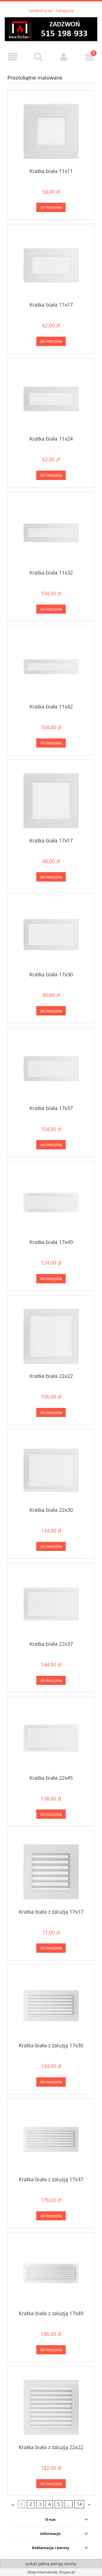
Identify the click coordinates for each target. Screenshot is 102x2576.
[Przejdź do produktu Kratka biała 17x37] (51, 1069)
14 (79, 2504)
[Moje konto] (64, 57)
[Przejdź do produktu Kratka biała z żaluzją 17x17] (51, 1872)
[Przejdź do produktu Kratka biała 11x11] (51, 131)
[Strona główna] (51, 28)
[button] (13, 57)
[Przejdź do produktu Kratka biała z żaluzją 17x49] (51, 2273)
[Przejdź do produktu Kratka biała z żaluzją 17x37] (51, 2139)
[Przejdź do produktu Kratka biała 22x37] (51, 1604)
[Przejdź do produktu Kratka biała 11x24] (51, 399)
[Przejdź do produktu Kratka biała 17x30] (51, 935)
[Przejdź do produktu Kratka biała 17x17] (51, 801)
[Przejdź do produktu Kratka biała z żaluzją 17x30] (51, 2006)
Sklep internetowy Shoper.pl (51, 2572)
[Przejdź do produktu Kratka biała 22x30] (51, 1470)
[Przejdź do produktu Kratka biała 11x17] (51, 265)
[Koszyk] (89, 57)
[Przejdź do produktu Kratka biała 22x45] (51, 1738)
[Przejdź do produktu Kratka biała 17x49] (51, 1202)
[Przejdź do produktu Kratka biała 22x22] (51, 1336)
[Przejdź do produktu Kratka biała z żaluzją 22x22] (51, 2407)
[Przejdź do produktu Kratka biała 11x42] (51, 667)
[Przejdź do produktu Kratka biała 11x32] (51, 533)
